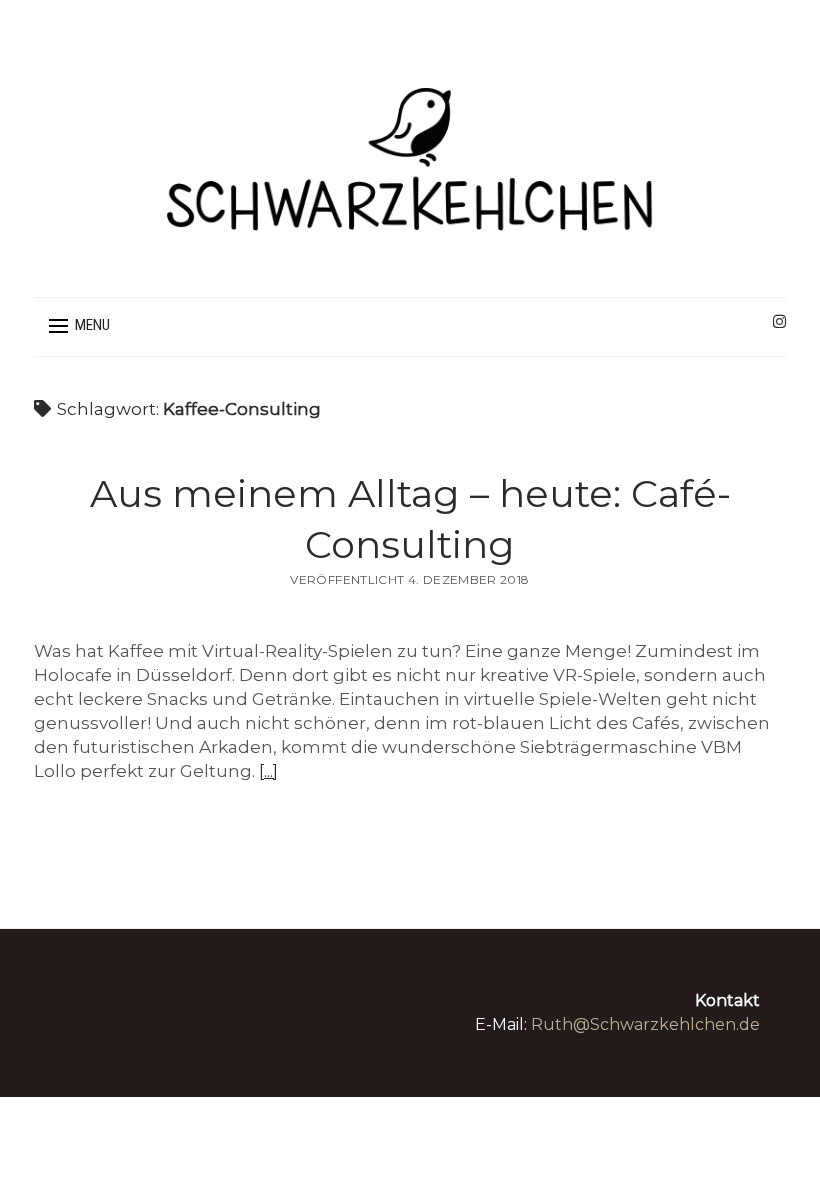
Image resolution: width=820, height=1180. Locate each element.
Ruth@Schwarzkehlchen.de (645, 1024)
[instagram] (779, 322)
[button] (79, 326)
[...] (268, 771)
